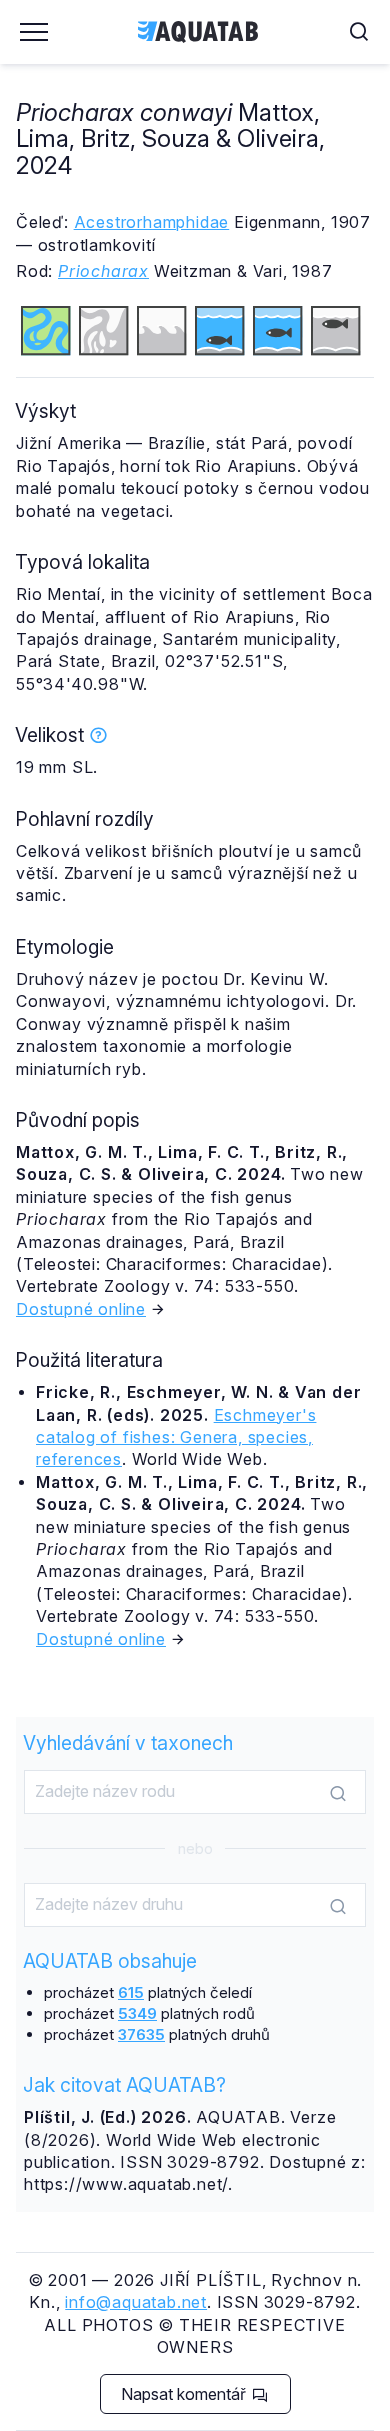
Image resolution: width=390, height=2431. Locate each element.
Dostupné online (81, 1309)
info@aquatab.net (136, 2302)
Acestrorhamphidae (152, 222)
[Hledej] (338, 1793)
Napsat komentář (185, 2394)
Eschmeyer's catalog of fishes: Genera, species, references (176, 1437)
